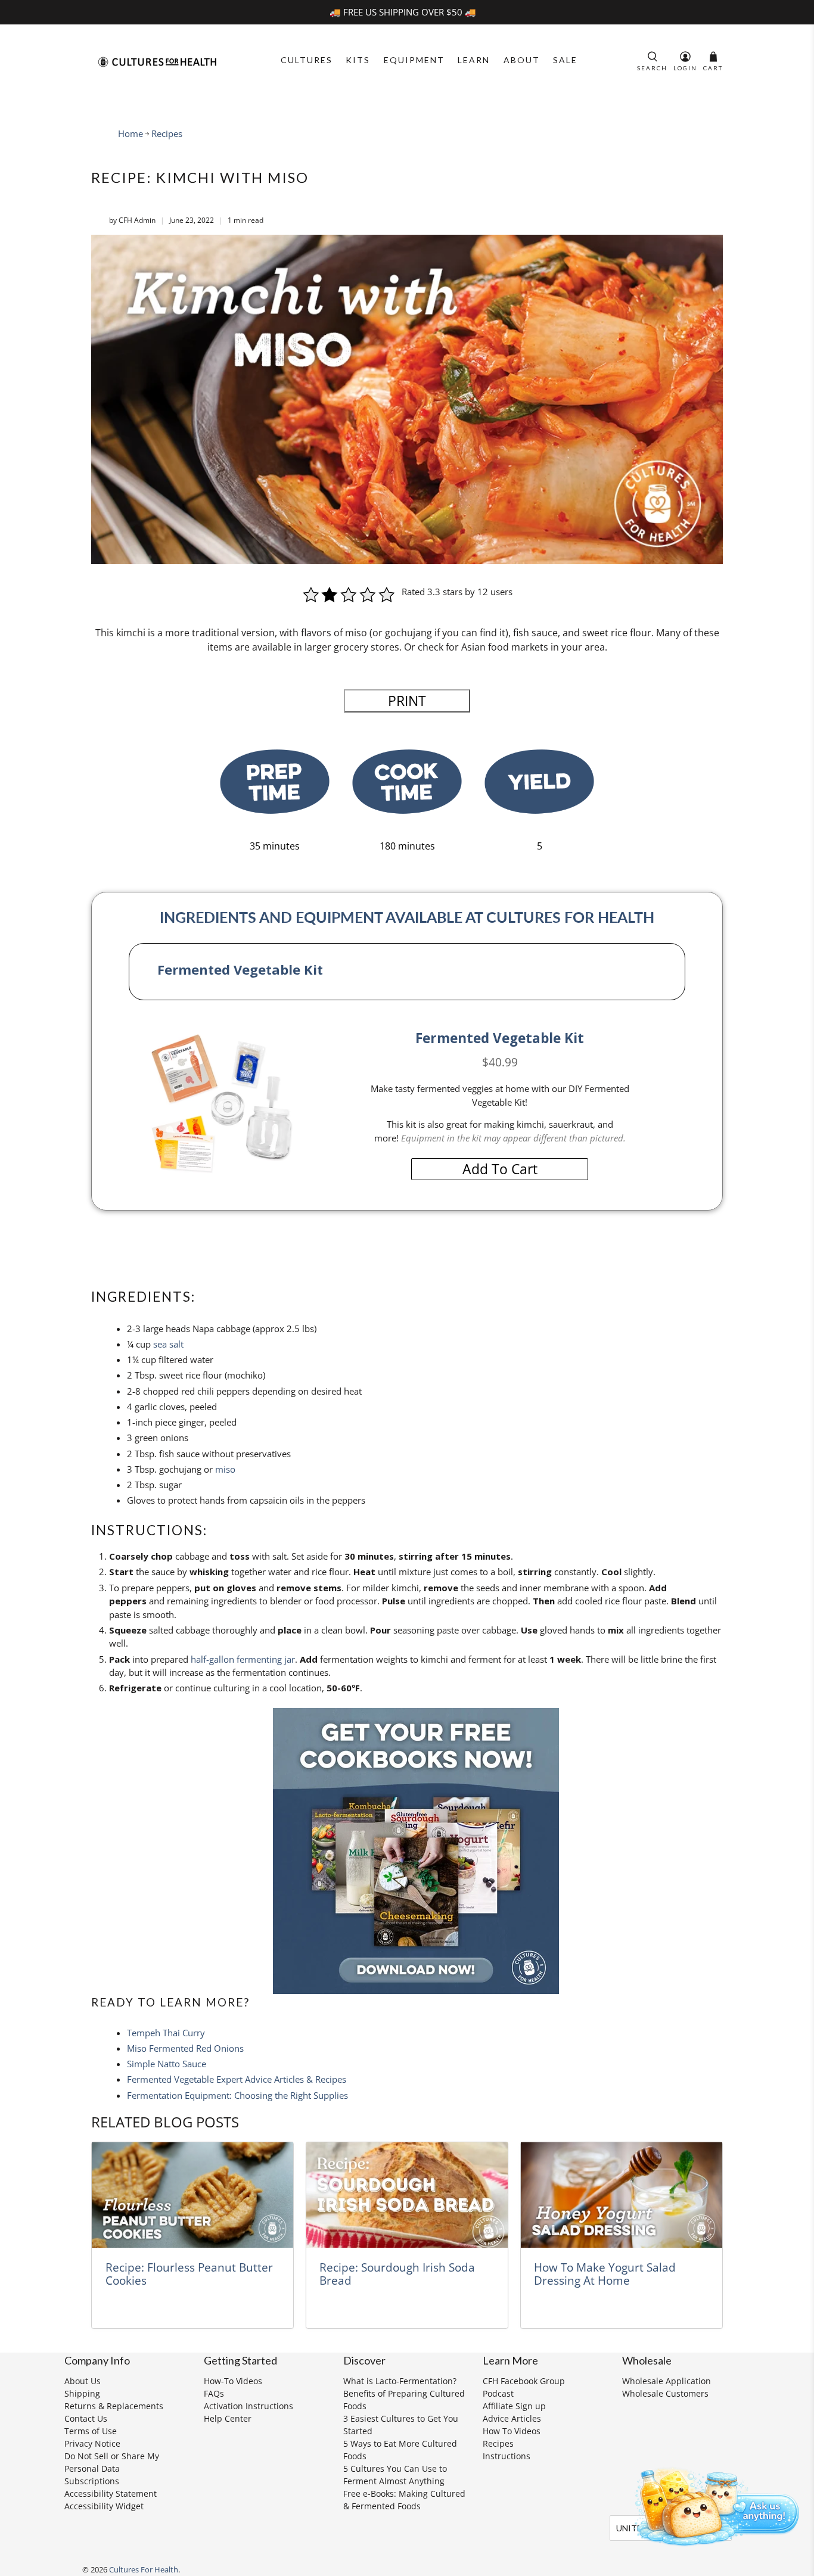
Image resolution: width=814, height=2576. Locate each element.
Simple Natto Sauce (167, 2064)
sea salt (168, 1344)
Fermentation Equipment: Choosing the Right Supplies (237, 2095)
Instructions (507, 2456)
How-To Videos (233, 2381)
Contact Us (86, 2418)
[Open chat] (713, 2505)
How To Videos (512, 2431)
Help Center (228, 2418)
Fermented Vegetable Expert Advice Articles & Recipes (237, 2079)
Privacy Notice (92, 2443)
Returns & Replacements (114, 2406)
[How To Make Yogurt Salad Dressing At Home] (622, 2195)
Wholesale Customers (665, 2393)
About (522, 60)
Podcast (498, 2393)
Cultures (307, 60)
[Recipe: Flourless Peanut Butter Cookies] (192, 2195)
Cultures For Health (144, 2570)
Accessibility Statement (111, 2493)
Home (131, 134)
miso (225, 1469)
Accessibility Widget (104, 2506)
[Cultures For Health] (157, 62)
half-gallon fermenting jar (243, 1659)
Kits (358, 60)
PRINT (407, 701)
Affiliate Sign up (514, 2406)
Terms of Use (91, 2431)
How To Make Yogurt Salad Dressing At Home (605, 2274)
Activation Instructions (248, 2406)
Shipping (82, 2393)
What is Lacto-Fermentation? (400, 2381)
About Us (83, 2381)
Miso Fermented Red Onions (185, 2048)
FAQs (214, 2393)
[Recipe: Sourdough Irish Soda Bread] (407, 2195)
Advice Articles (512, 2418)
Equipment (414, 60)
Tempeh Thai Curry (166, 2033)
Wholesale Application (667, 2381)
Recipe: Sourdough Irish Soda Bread (397, 2274)
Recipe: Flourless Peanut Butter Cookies (189, 2274)
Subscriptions (92, 2481)
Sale (565, 60)
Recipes (167, 134)
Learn (474, 60)
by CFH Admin (132, 220)
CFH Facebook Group (524, 2381)
